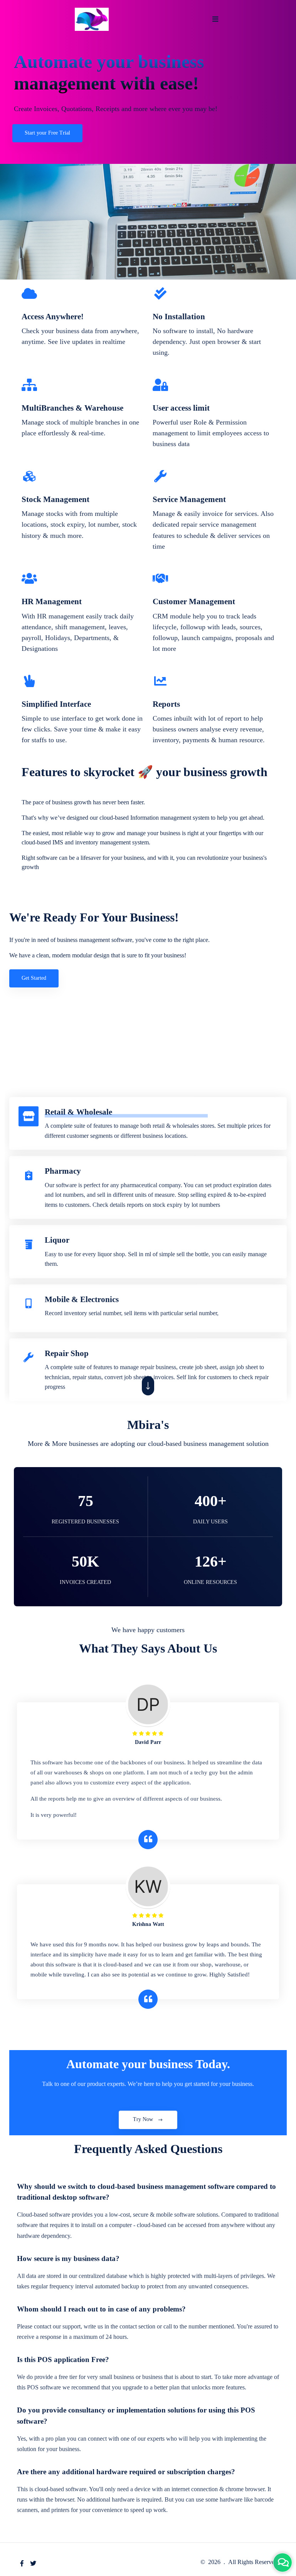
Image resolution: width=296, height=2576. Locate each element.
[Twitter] (33, 2563)
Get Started (34, 978)
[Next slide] (148, 1386)
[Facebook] (22, 2563)
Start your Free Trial (47, 133)
